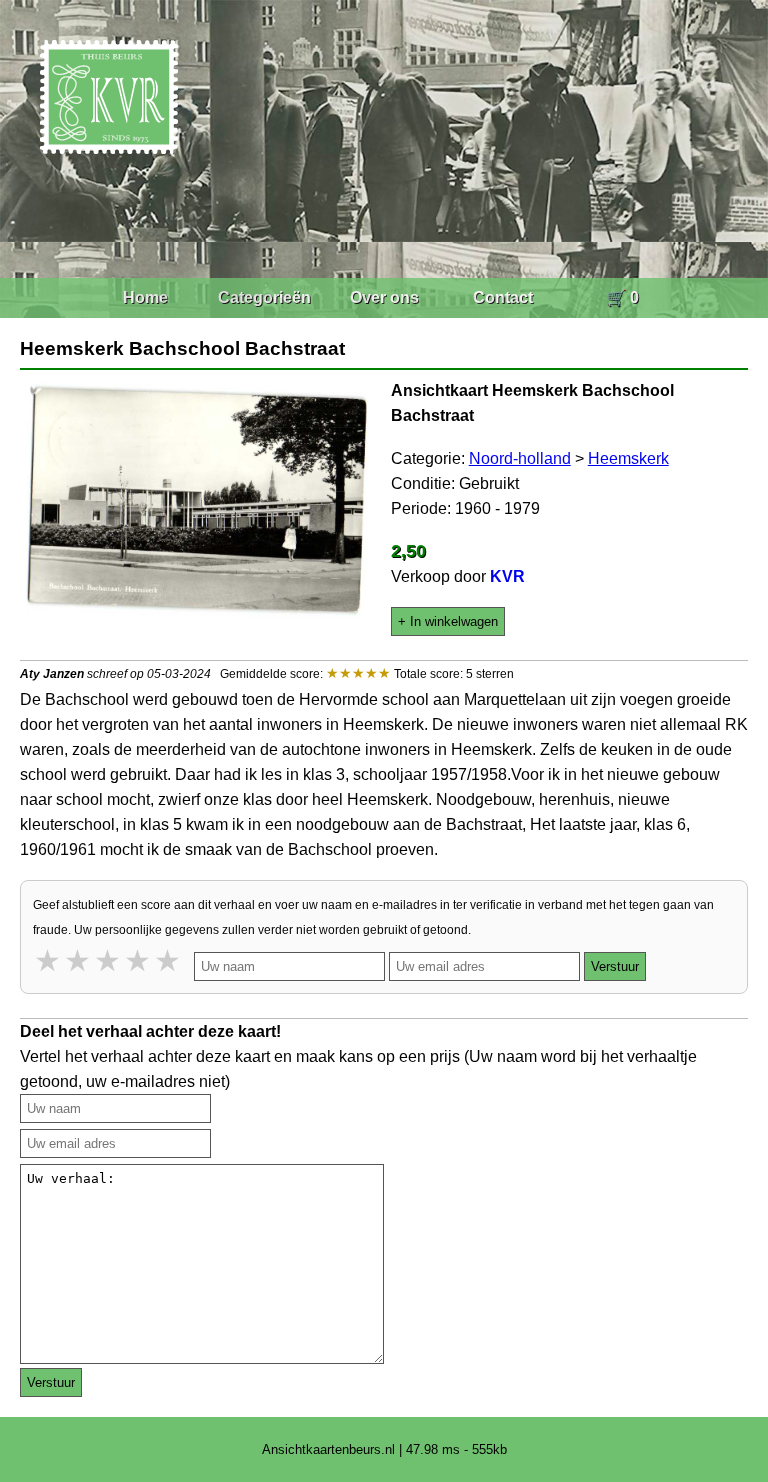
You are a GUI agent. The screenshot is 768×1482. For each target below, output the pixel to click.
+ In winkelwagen (448, 621)
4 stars (139, 960)
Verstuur (615, 966)
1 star (49, 960)
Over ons (384, 297)
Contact (503, 297)
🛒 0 (622, 297)
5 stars (169, 960)
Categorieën (264, 297)
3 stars (109, 960)
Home (145, 297)
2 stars (79, 960)
